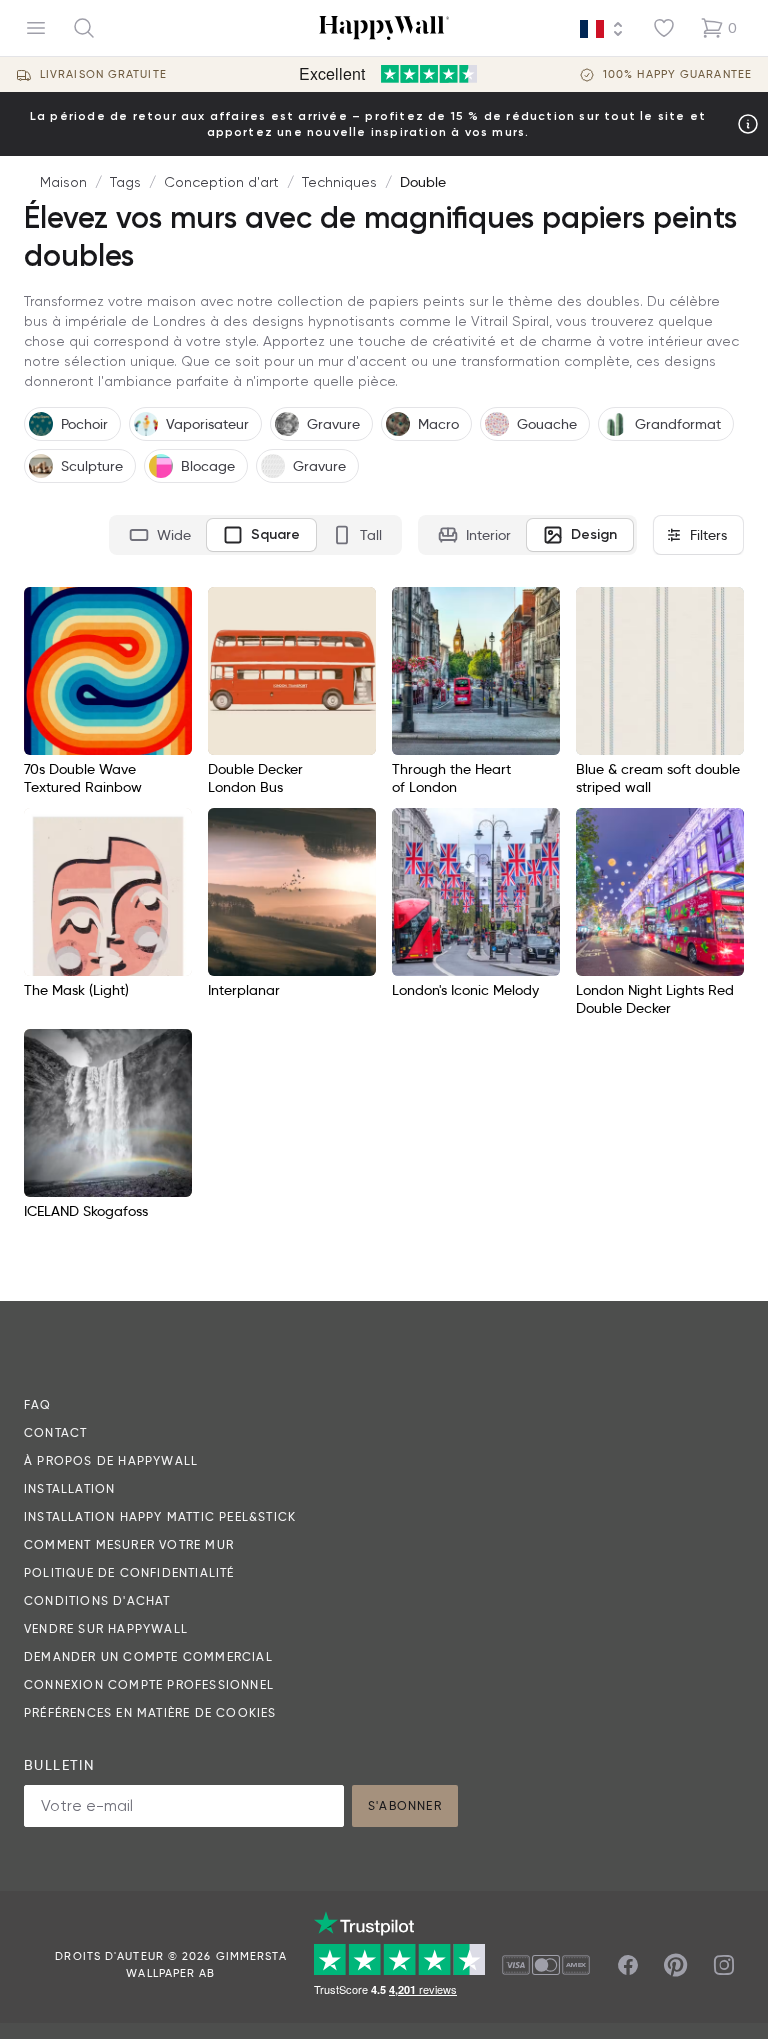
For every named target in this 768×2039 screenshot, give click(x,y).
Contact (55, 1432)
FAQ (38, 1404)
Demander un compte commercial (148, 1656)
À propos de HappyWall (111, 1460)
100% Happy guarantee (677, 74)
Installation (69, 1488)
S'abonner (405, 1805)
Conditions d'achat (97, 1600)
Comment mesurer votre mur (129, 1544)
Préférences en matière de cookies (150, 1712)
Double (423, 182)
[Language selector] (602, 29)
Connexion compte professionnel (149, 1684)
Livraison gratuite (103, 74)
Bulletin (59, 1765)
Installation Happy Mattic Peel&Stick (160, 1516)
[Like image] (170, 609)
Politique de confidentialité (129, 1572)
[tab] (160, 535)
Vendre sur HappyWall (106, 1628)
